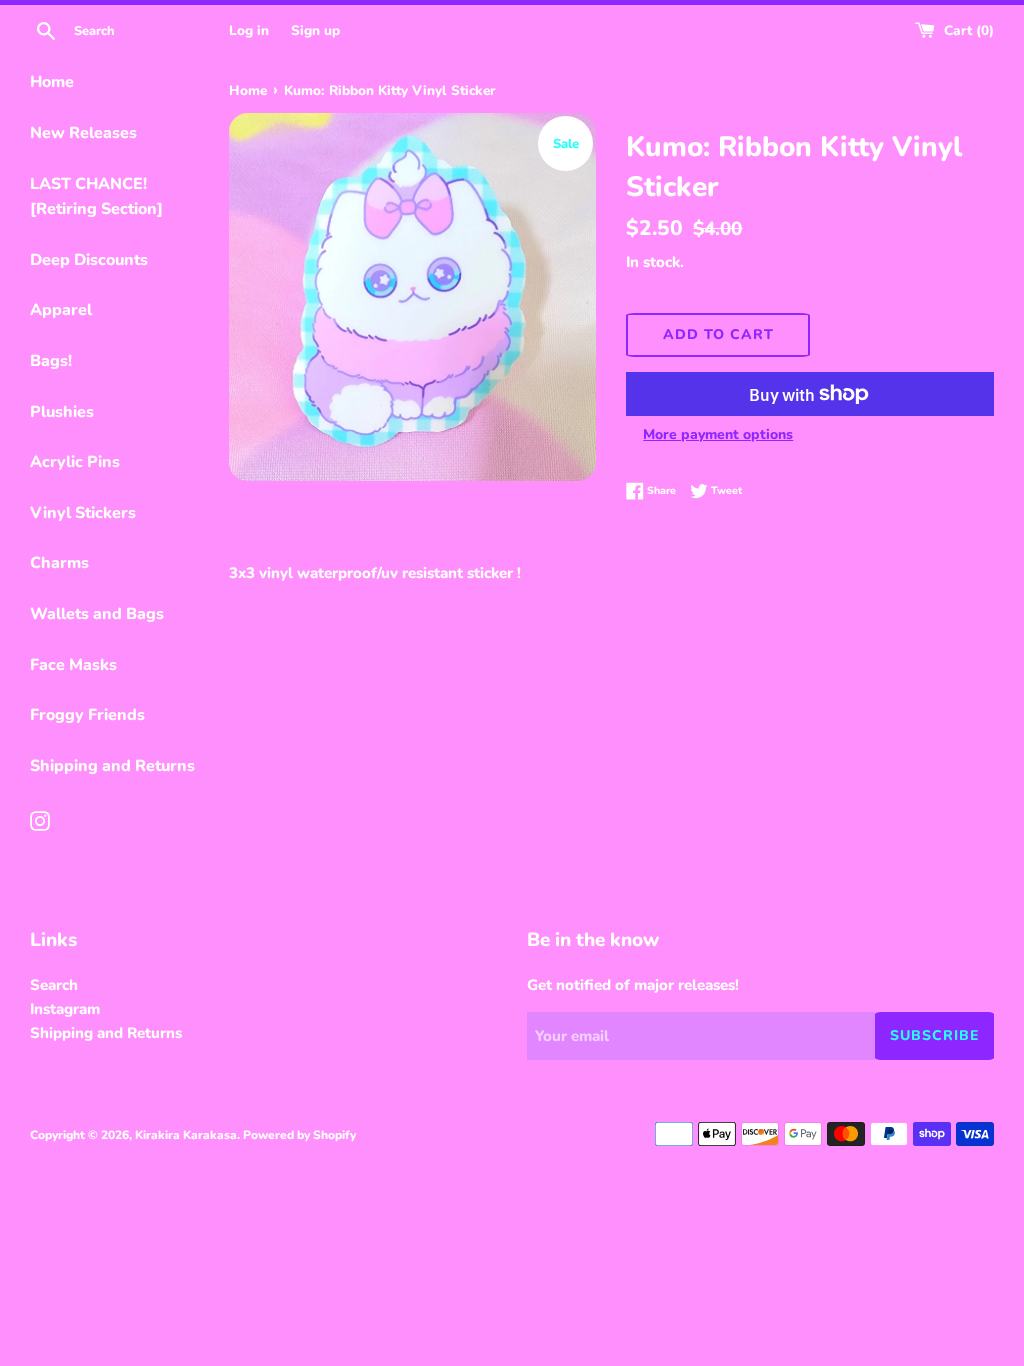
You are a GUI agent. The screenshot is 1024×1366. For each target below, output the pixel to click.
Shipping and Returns (112, 766)
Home (52, 82)
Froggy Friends (87, 715)
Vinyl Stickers (83, 513)
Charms (59, 563)
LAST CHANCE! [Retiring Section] (96, 197)
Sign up (315, 30)
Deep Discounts (89, 260)
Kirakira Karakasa (186, 1135)
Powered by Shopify (299, 1135)
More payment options (718, 434)
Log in (249, 30)
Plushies (62, 412)
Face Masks (73, 665)
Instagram (65, 1009)
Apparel (61, 310)
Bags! (51, 361)
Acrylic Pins (75, 462)
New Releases (83, 133)
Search (54, 985)
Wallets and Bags (97, 614)
